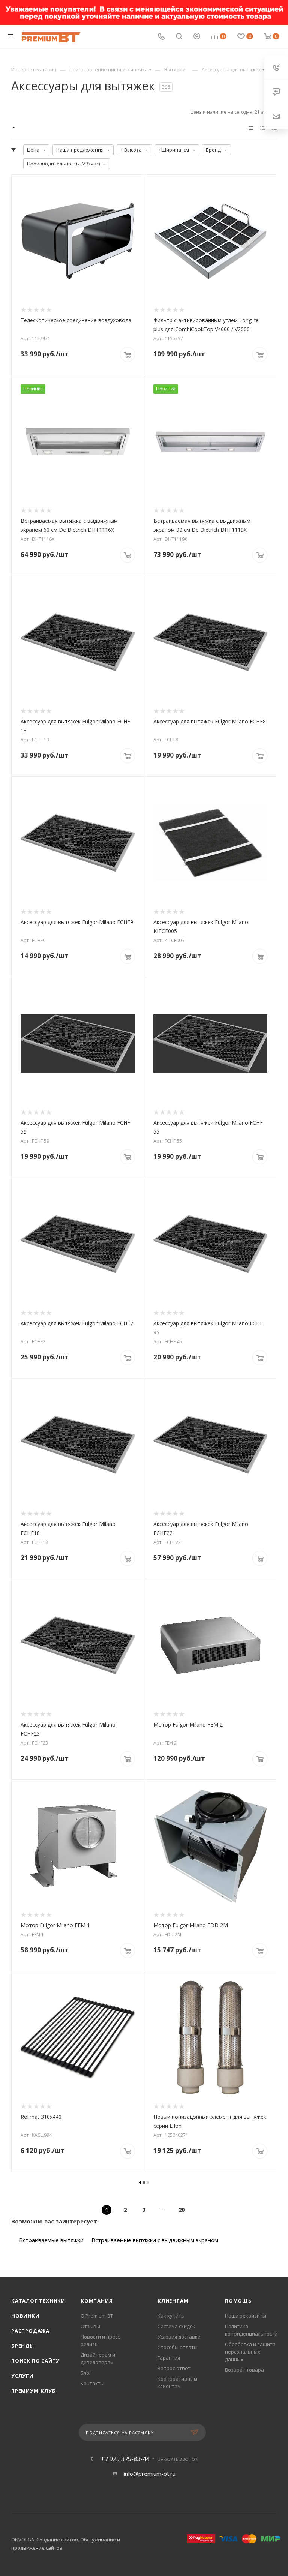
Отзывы (90, 2326)
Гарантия (169, 2358)
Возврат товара (244, 2370)
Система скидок (176, 2326)
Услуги (22, 2376)
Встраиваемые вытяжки (51, 2240)
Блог (86, 2373)
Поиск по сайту (35, 2361)
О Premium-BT (97, 2316)
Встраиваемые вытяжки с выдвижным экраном (155, 2240)
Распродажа (30, 2331)
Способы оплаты (178, 2347)
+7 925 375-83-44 (125, 2459)
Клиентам (173, 2301)
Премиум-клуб (34, 2391)
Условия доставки (179, 2337)
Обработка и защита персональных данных (250, 2352)
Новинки (25, 2316)
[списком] (263, 128)
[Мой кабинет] (197, 37)
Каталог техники (38, 2301)
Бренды (23, 2346)
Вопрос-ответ (174, 2368)
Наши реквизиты (246, 2316)
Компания (97, 2301)
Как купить (171, 2316)
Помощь (238, 2301)
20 (181, 2210)
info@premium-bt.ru (150, 2474)
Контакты (92, 2383)
